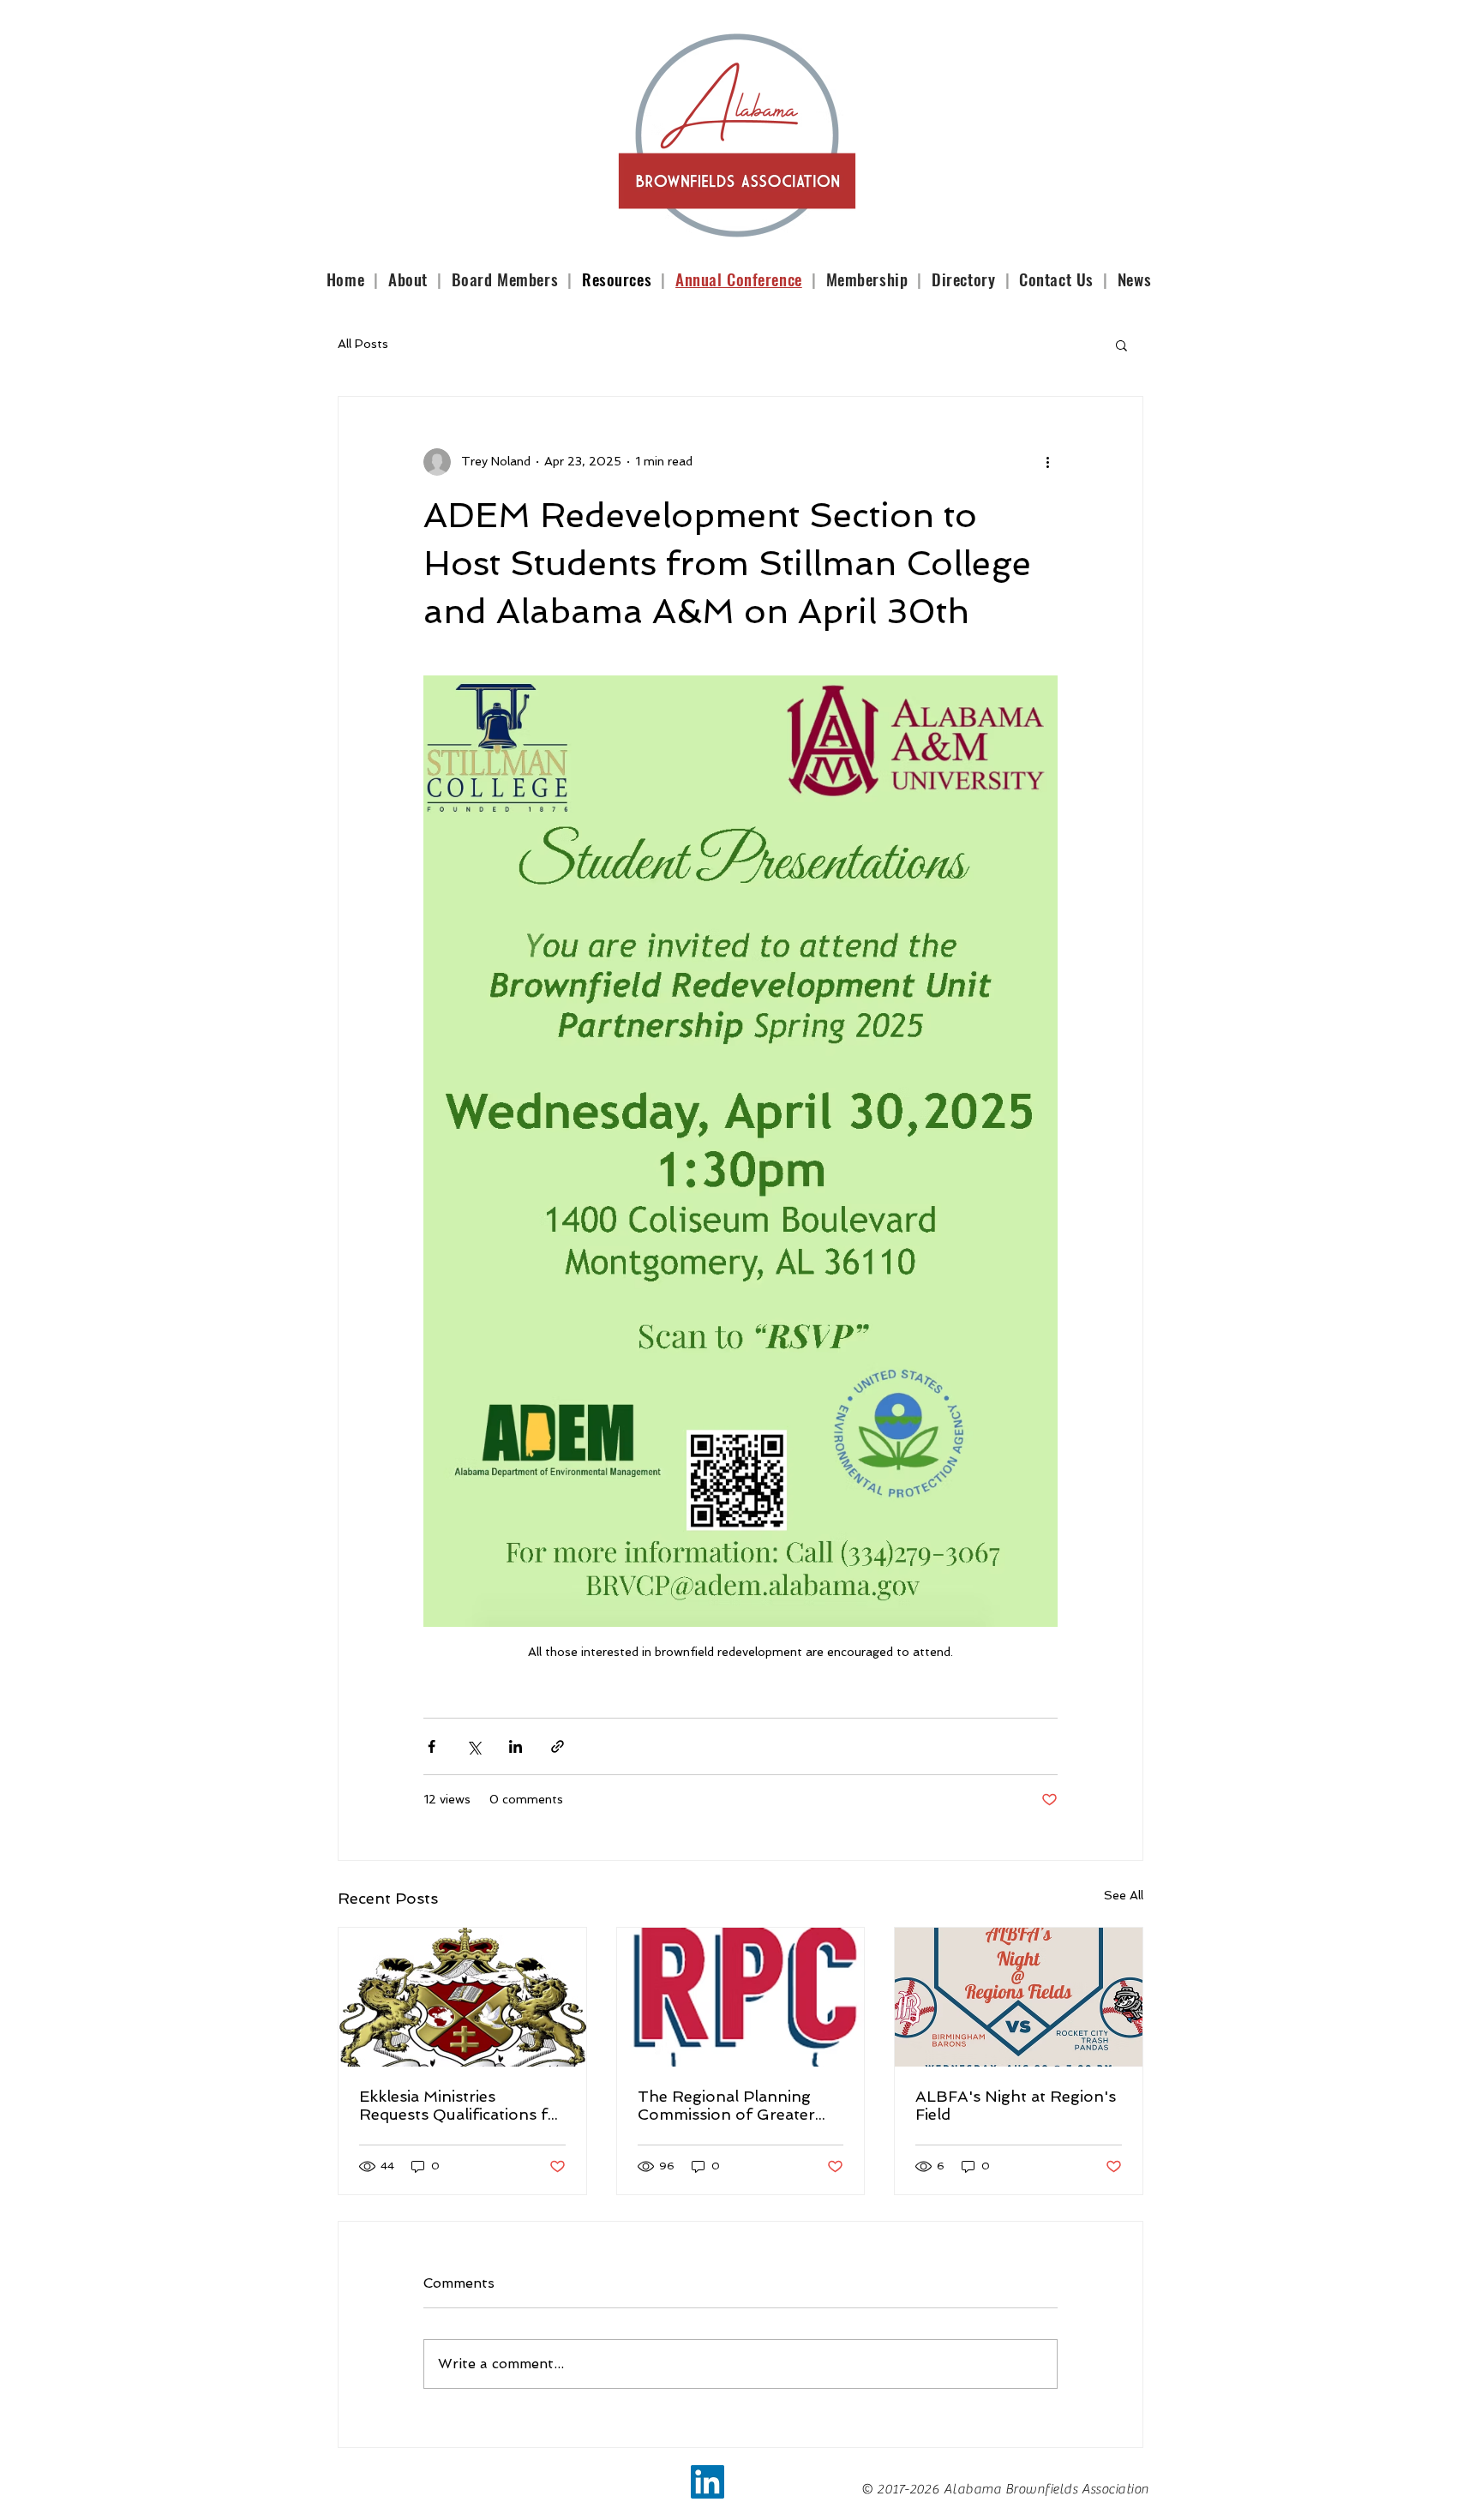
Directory (963, 279)
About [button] (410, 279)
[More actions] (1047, 462)
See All (1124, 1895)
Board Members (507, 279)
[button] (1121, 345)
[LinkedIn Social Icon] (708, 2482)
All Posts (363, 344)
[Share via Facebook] (432, 1746)
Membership (867, 279)
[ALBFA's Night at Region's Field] (1019, 1997)
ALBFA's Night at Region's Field (1016, 2105)
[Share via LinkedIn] (516, 1746)
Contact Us (1058, 279)
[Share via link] (558, 1746)
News (1134, 279)
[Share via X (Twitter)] (474, 1746)
